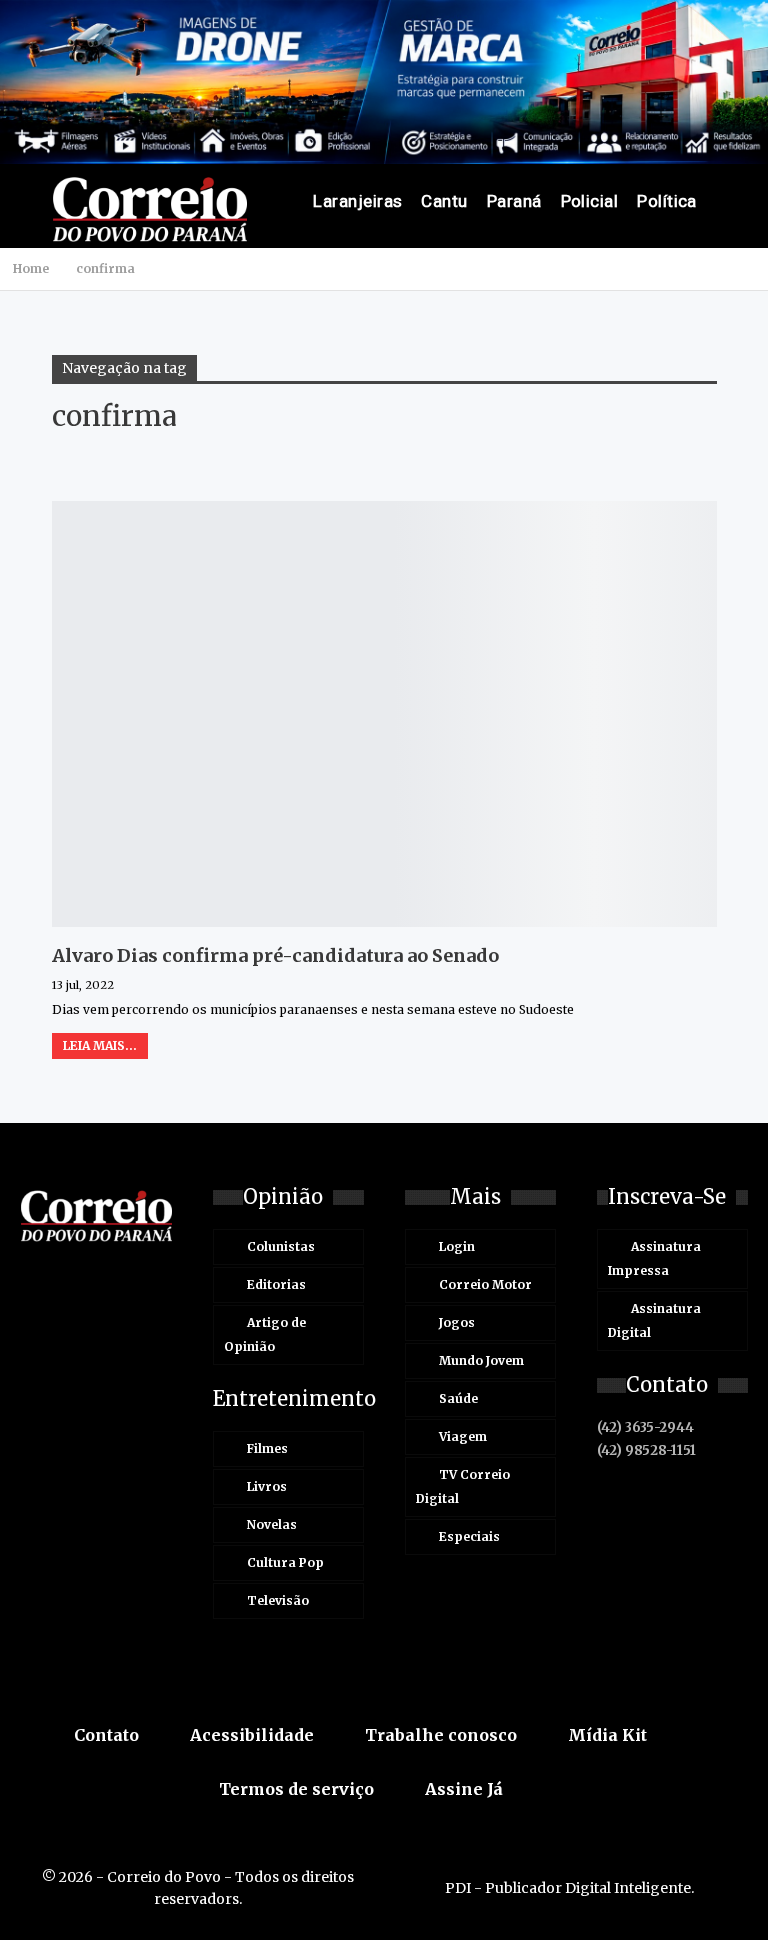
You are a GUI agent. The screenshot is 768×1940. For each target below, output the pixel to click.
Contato (106, 1735)
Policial (590, 201)
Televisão (278, 1600)
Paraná (514, 201)
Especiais (469, 1536)
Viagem (463, 1436)
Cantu (444, 201)
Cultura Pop (285, 1562)
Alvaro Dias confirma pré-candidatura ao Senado (275, 955)
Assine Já (464, 1789)
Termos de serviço (296, 1789)
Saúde (458, 1398)
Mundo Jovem (481, 1360)
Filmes (267, 1448)
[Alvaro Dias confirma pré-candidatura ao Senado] (384, 714)
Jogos (457, 1322)
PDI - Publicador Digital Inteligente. (569, 1888)
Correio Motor (485, 1284)
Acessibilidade (252, 1735)
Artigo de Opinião (265, 1334)
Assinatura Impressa (654, 1258)
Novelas (272, 1524)
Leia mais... (100, 1045)
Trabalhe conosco (441, 1735)
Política (667, 201)
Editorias (276, 1284)
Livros (267, 1486)
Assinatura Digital (654, 1320)
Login (457, 1246)
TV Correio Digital (463, 1486)
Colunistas (281, 1246)
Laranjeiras (357, 201)
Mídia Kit (607, 1735)
